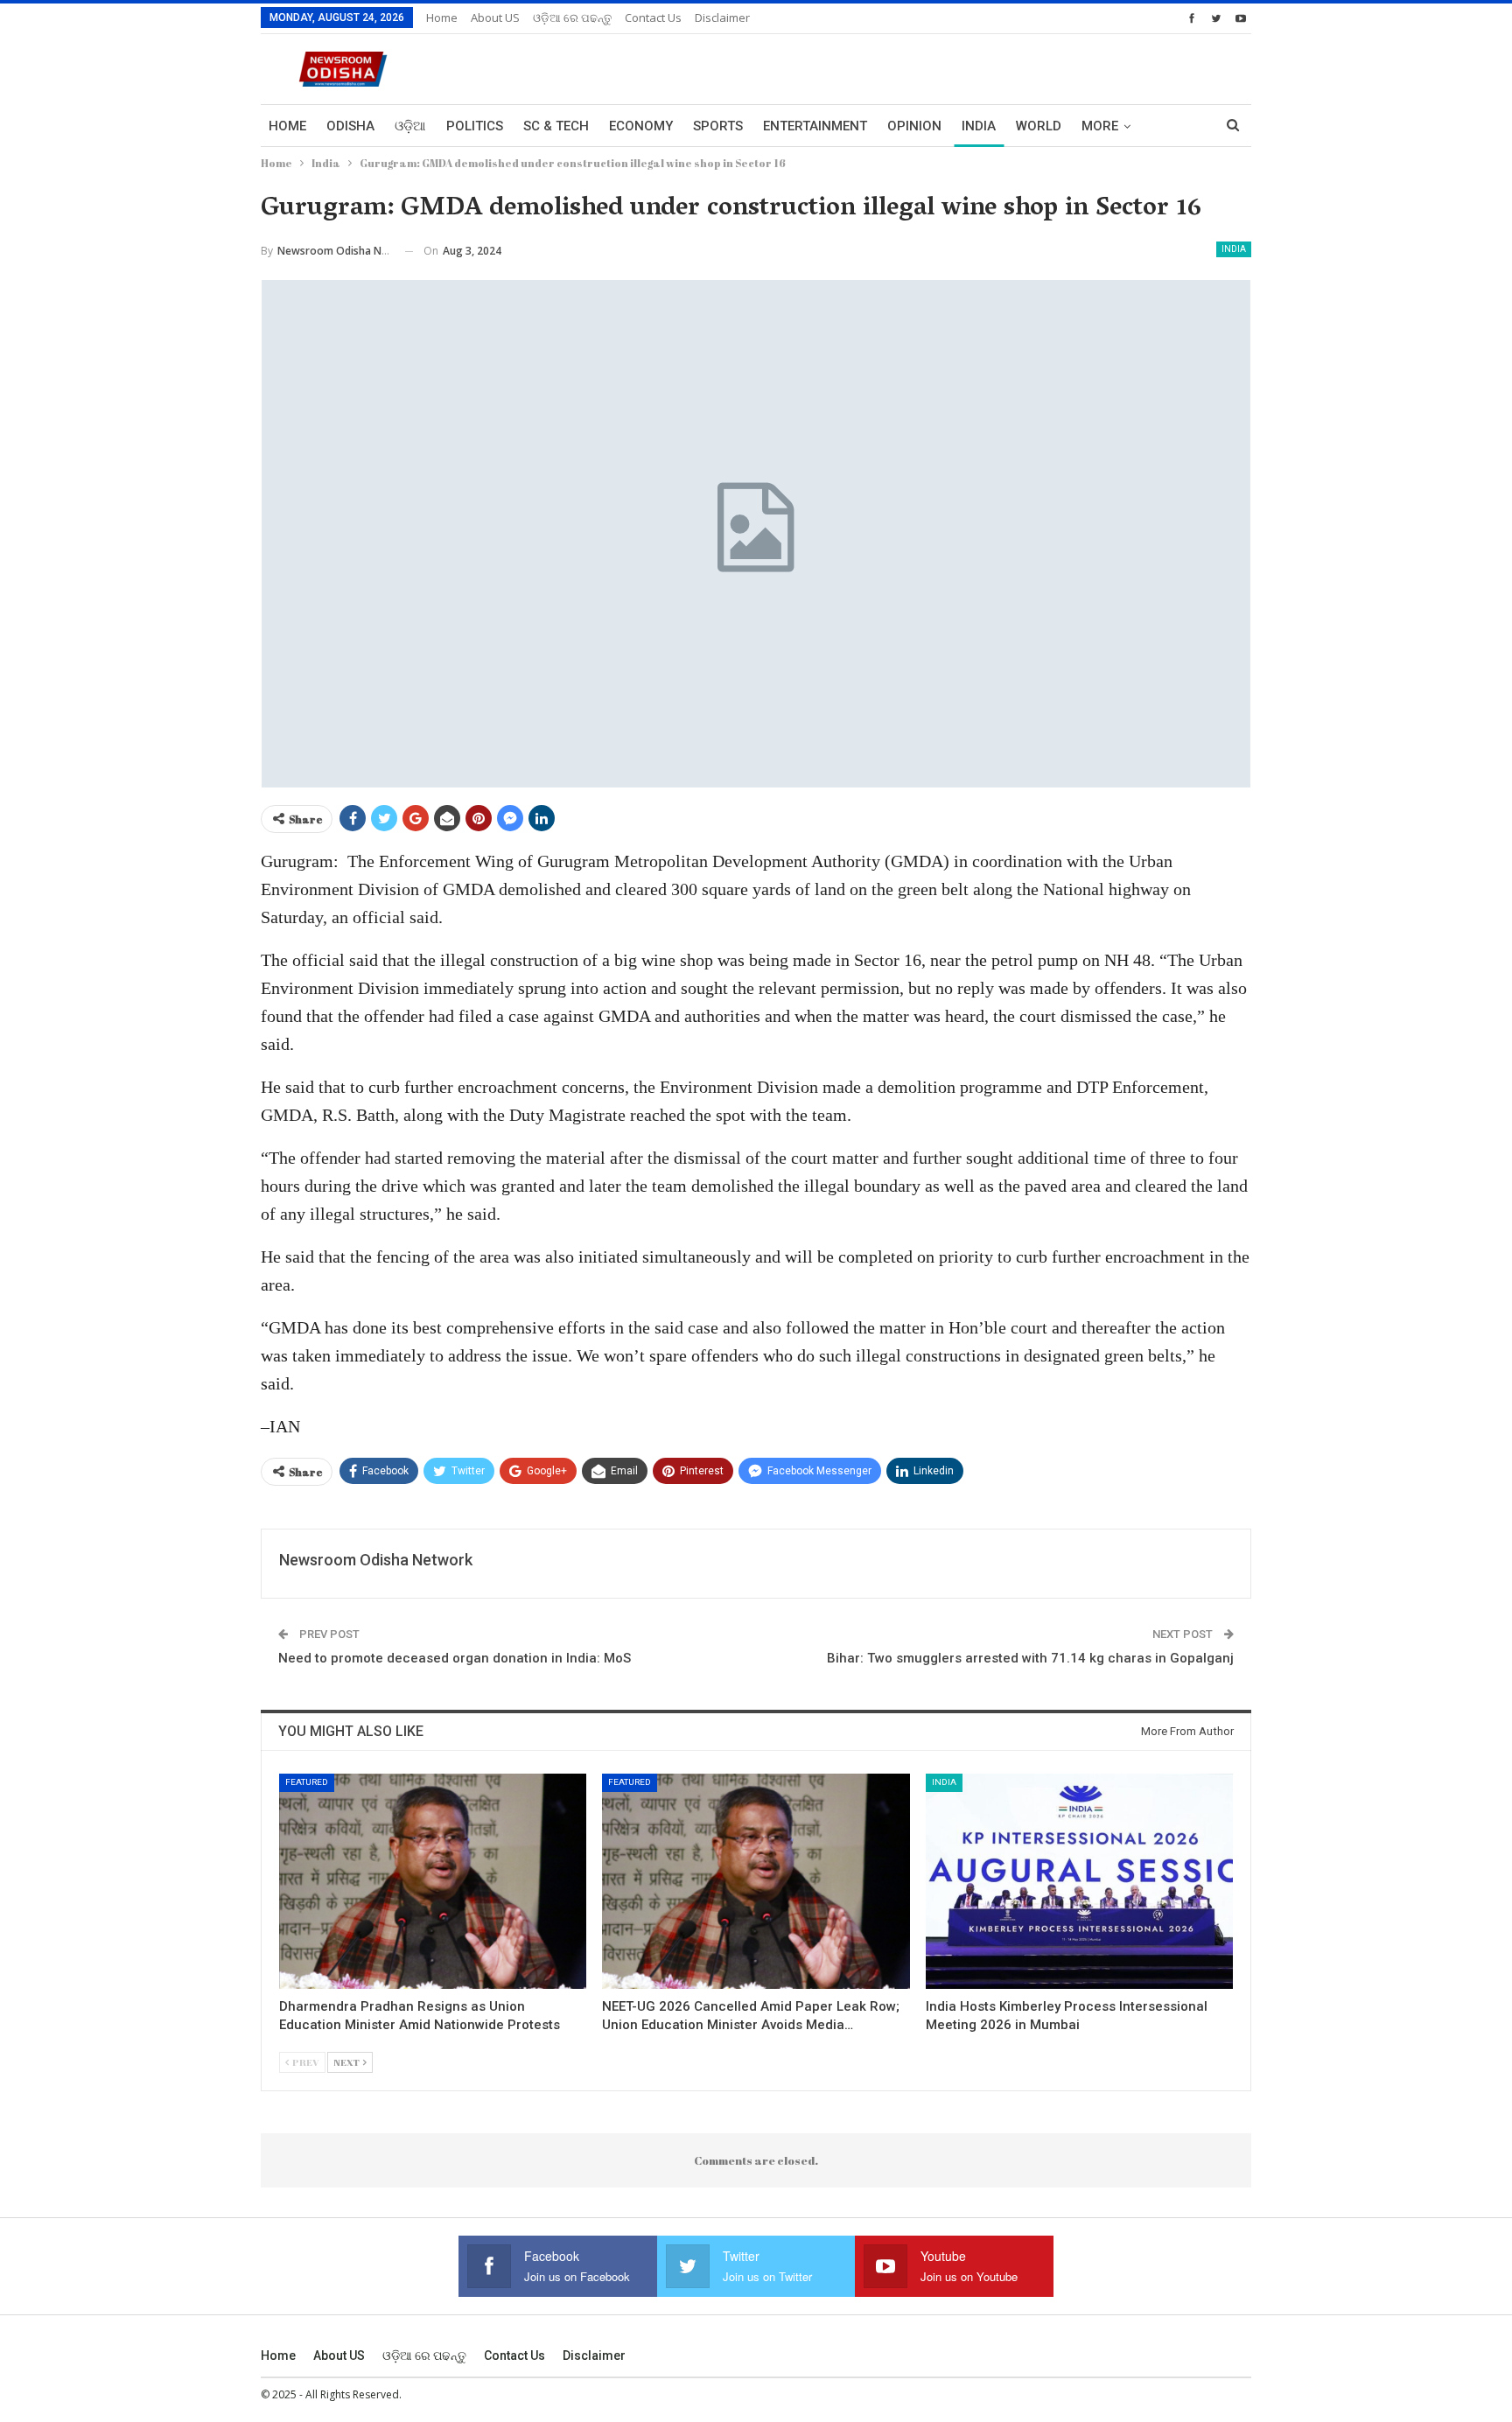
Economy (641, 126)
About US (495, 17)
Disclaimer (722, 17)
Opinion (914, 126)
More (1100, 126)
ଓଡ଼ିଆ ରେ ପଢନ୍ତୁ (572, 17)
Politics (475, 126)
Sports (718, 126)
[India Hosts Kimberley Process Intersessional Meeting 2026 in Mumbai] (1079, 1881)
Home (442, 17)
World (1039, 126)
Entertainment (815, 126)
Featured (307, 1782)
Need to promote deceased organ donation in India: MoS (455, 1658)
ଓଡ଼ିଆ (410, 126)
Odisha (350, 126)
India (979, 126)
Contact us (653, 17)
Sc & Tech (556, 126)
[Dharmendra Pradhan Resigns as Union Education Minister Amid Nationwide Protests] (433, 1881)
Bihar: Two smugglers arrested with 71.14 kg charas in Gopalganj (1030, 1658)
